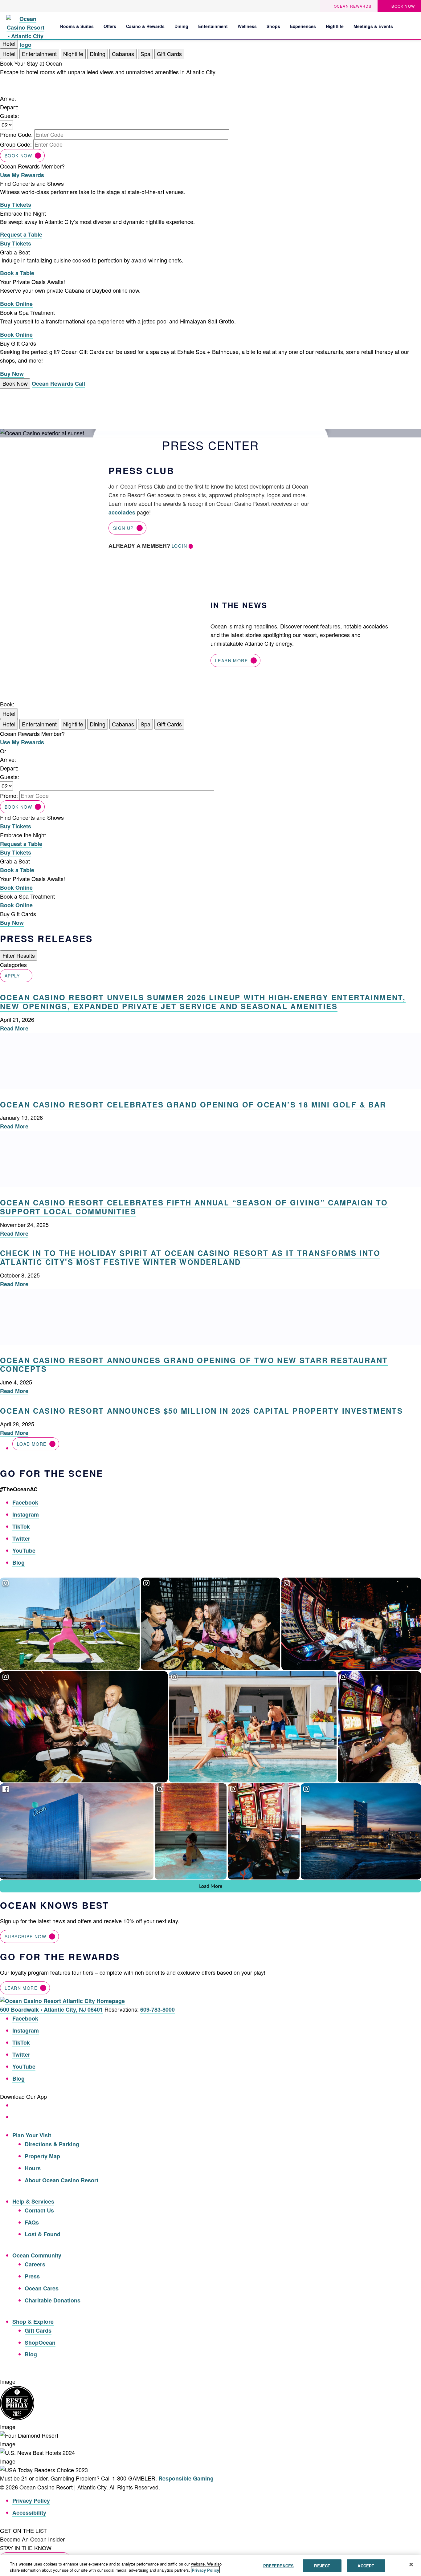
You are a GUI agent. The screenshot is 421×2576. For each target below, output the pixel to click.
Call (80, 384)
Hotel (9, 713)
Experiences (303, 26)
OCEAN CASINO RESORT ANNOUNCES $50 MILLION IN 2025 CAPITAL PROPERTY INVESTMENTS (201, 1411)
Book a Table (17, 273)
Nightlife (335, 26)
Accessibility (29, 2513)
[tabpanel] (211, 119)
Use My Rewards (22, 175)
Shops (273, 26)
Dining (181, 26)
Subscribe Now (25, 1936)
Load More (32, 1444)
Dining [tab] (98, 54)
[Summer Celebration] (411, 26)
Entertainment (213, 26)
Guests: (10, 116)
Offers (110, 26)
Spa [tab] (145, 54)
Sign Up (123, 528)
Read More (14, 1028)
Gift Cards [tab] (169, 54)
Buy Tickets (16, 205)
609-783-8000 (157, 2009)
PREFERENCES (278, 2566)
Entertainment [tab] (39, 54)
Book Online (16, 304)
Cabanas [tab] (123, 54)
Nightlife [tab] (73, 54)
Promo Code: (16, 134)
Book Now (18, 156)
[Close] (411, 2565)
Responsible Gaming (186, 2478)
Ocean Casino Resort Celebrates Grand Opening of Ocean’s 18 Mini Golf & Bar (193, 1104)
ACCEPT (366, 2566)
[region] (211, 2565)
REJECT (322, 2566)
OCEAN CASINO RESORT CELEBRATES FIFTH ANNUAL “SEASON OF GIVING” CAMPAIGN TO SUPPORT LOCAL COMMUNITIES (194, 1207)
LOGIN (179, 546)
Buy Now (12, 374)
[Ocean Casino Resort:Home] (25, 25)
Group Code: (16, 144)
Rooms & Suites (77, 26)
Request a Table (21, 234)
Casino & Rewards (145, 26)
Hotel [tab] (9, 54)
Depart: (9, 107)
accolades (122, 512)
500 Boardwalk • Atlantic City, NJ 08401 (51, 2009)
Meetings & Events (373, 26)
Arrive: (8, 98)
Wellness (247, 26)
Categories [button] (13, 965)
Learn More (231, 660)
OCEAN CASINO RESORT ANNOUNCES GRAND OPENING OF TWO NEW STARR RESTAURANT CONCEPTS (194, 1365)
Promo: (9, 795)
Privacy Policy (31, 2501)
